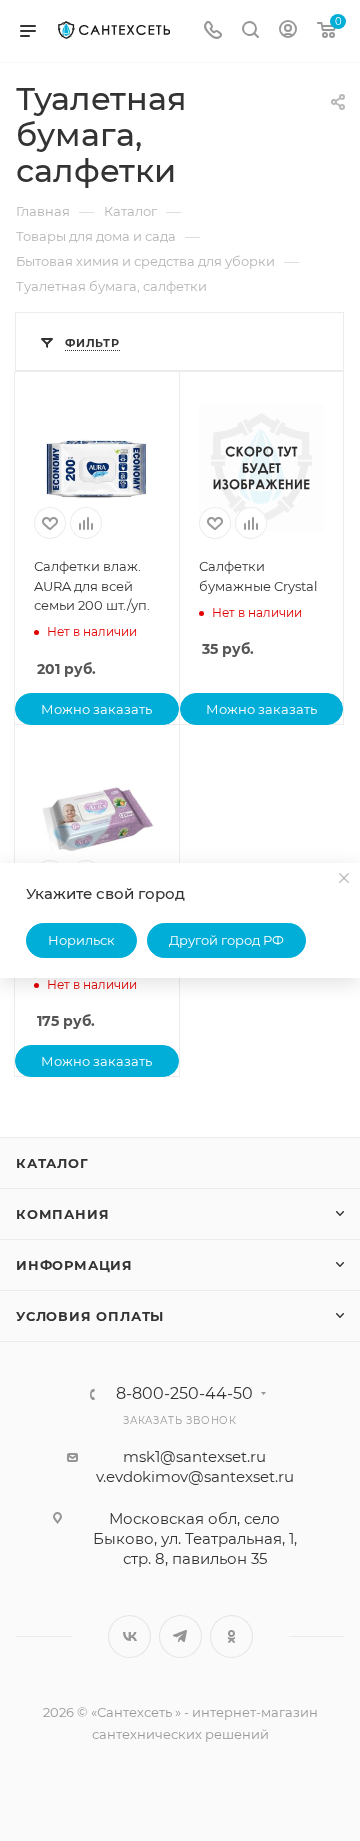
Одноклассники (231, 1636)
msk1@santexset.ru (194, 1456)
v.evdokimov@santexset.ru (195, 1476)
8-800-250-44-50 (184, 1394)
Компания (62, 1214)
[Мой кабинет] (288, 31)
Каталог (52, 1163)
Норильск (81, 940)
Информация (74, 1265)
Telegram (180, 1636)
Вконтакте (129, 1636)
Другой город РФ (226, 940)
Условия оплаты (90, 1316)
